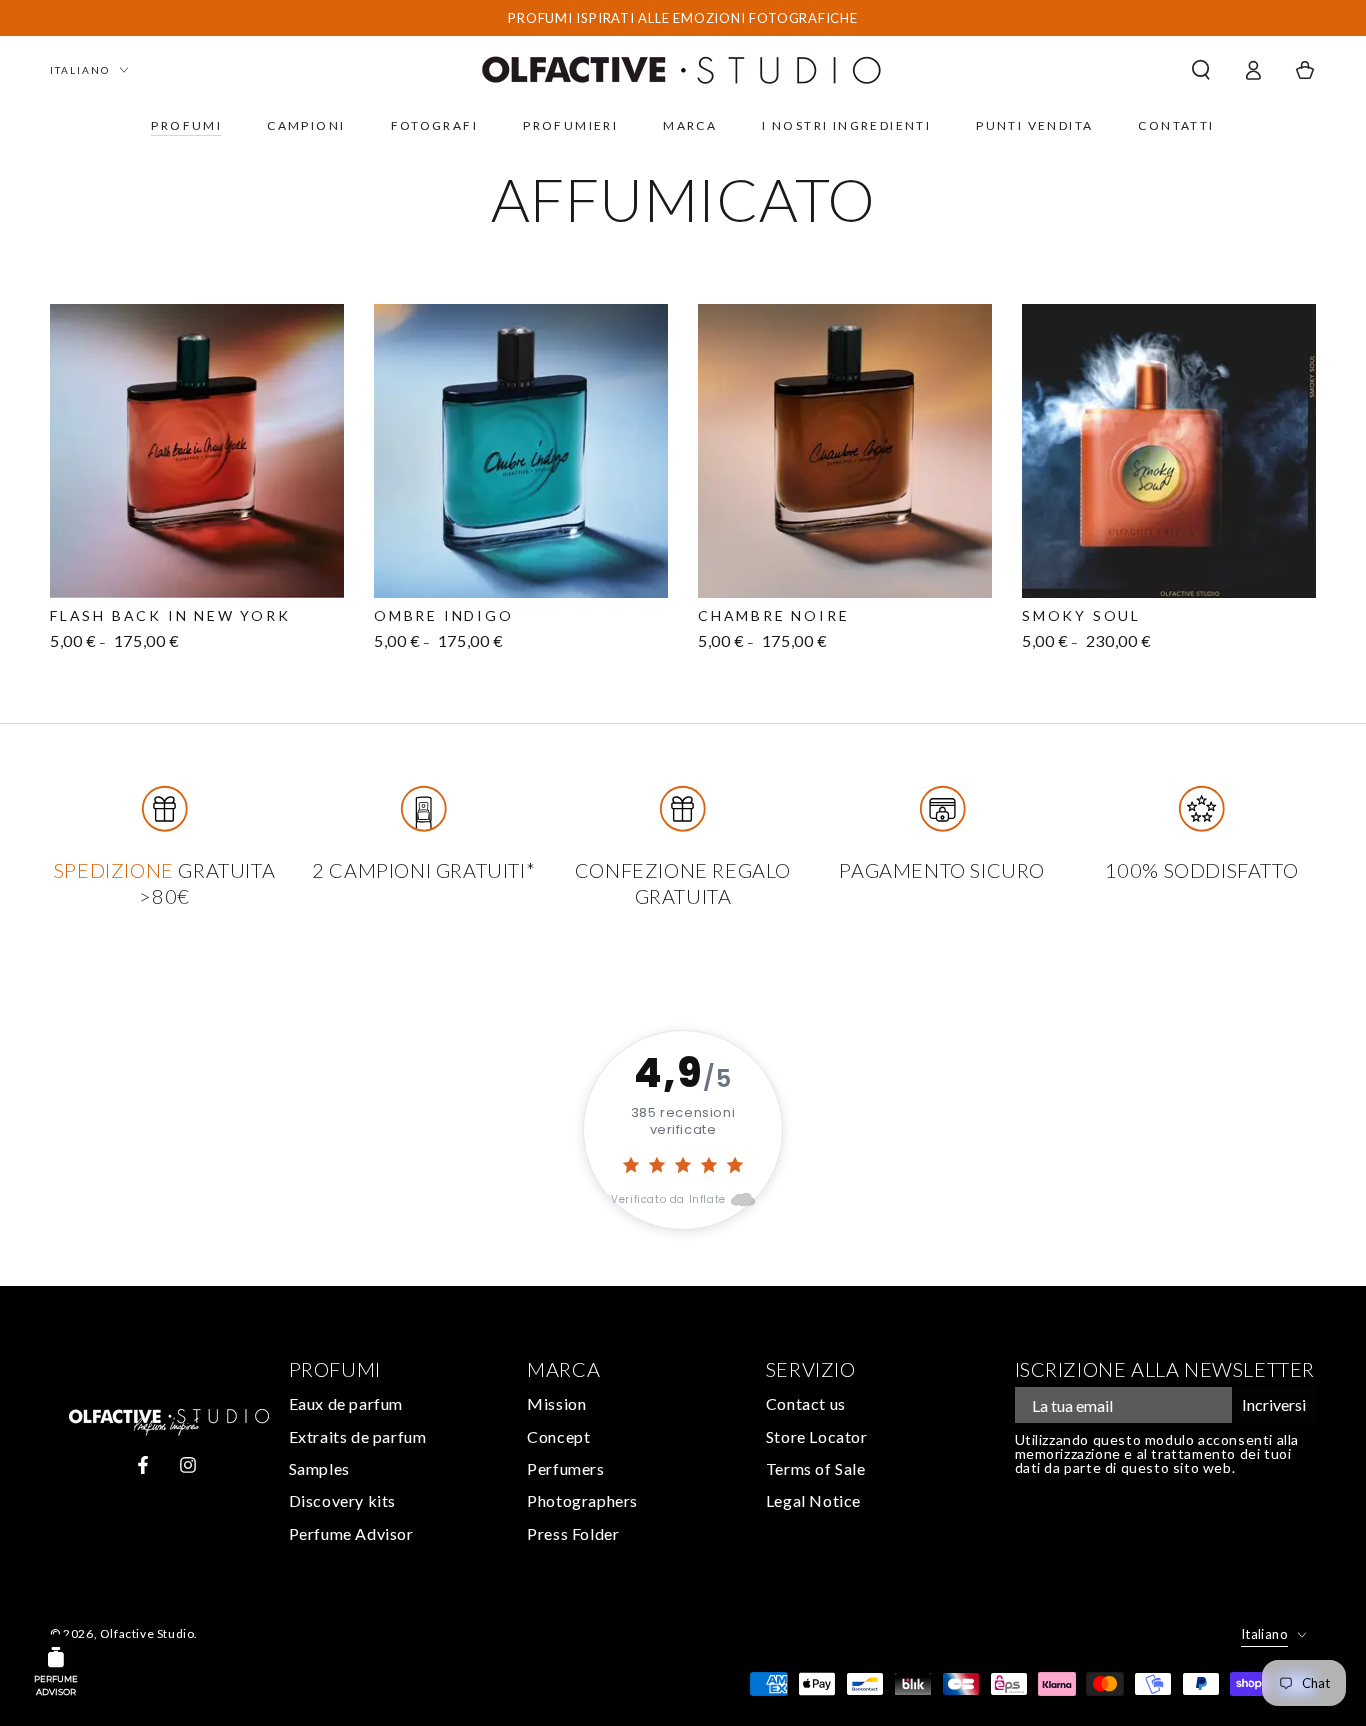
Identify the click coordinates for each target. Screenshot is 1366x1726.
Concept (558, 1436)
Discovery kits (342, 1500)
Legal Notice (813, 1500)
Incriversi (1274, 1404)
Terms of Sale (816, 1468)
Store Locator (817, 1436)
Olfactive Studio (147, 1633)
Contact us (806, 1403)
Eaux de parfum (346, 1403)
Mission (556, 1403)
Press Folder (573, 1533)
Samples (319, 1468)
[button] (1201, 70)
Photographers (582, 1500)
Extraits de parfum (358, 1436)
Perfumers (565, 1468)
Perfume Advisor (351, 1533)
